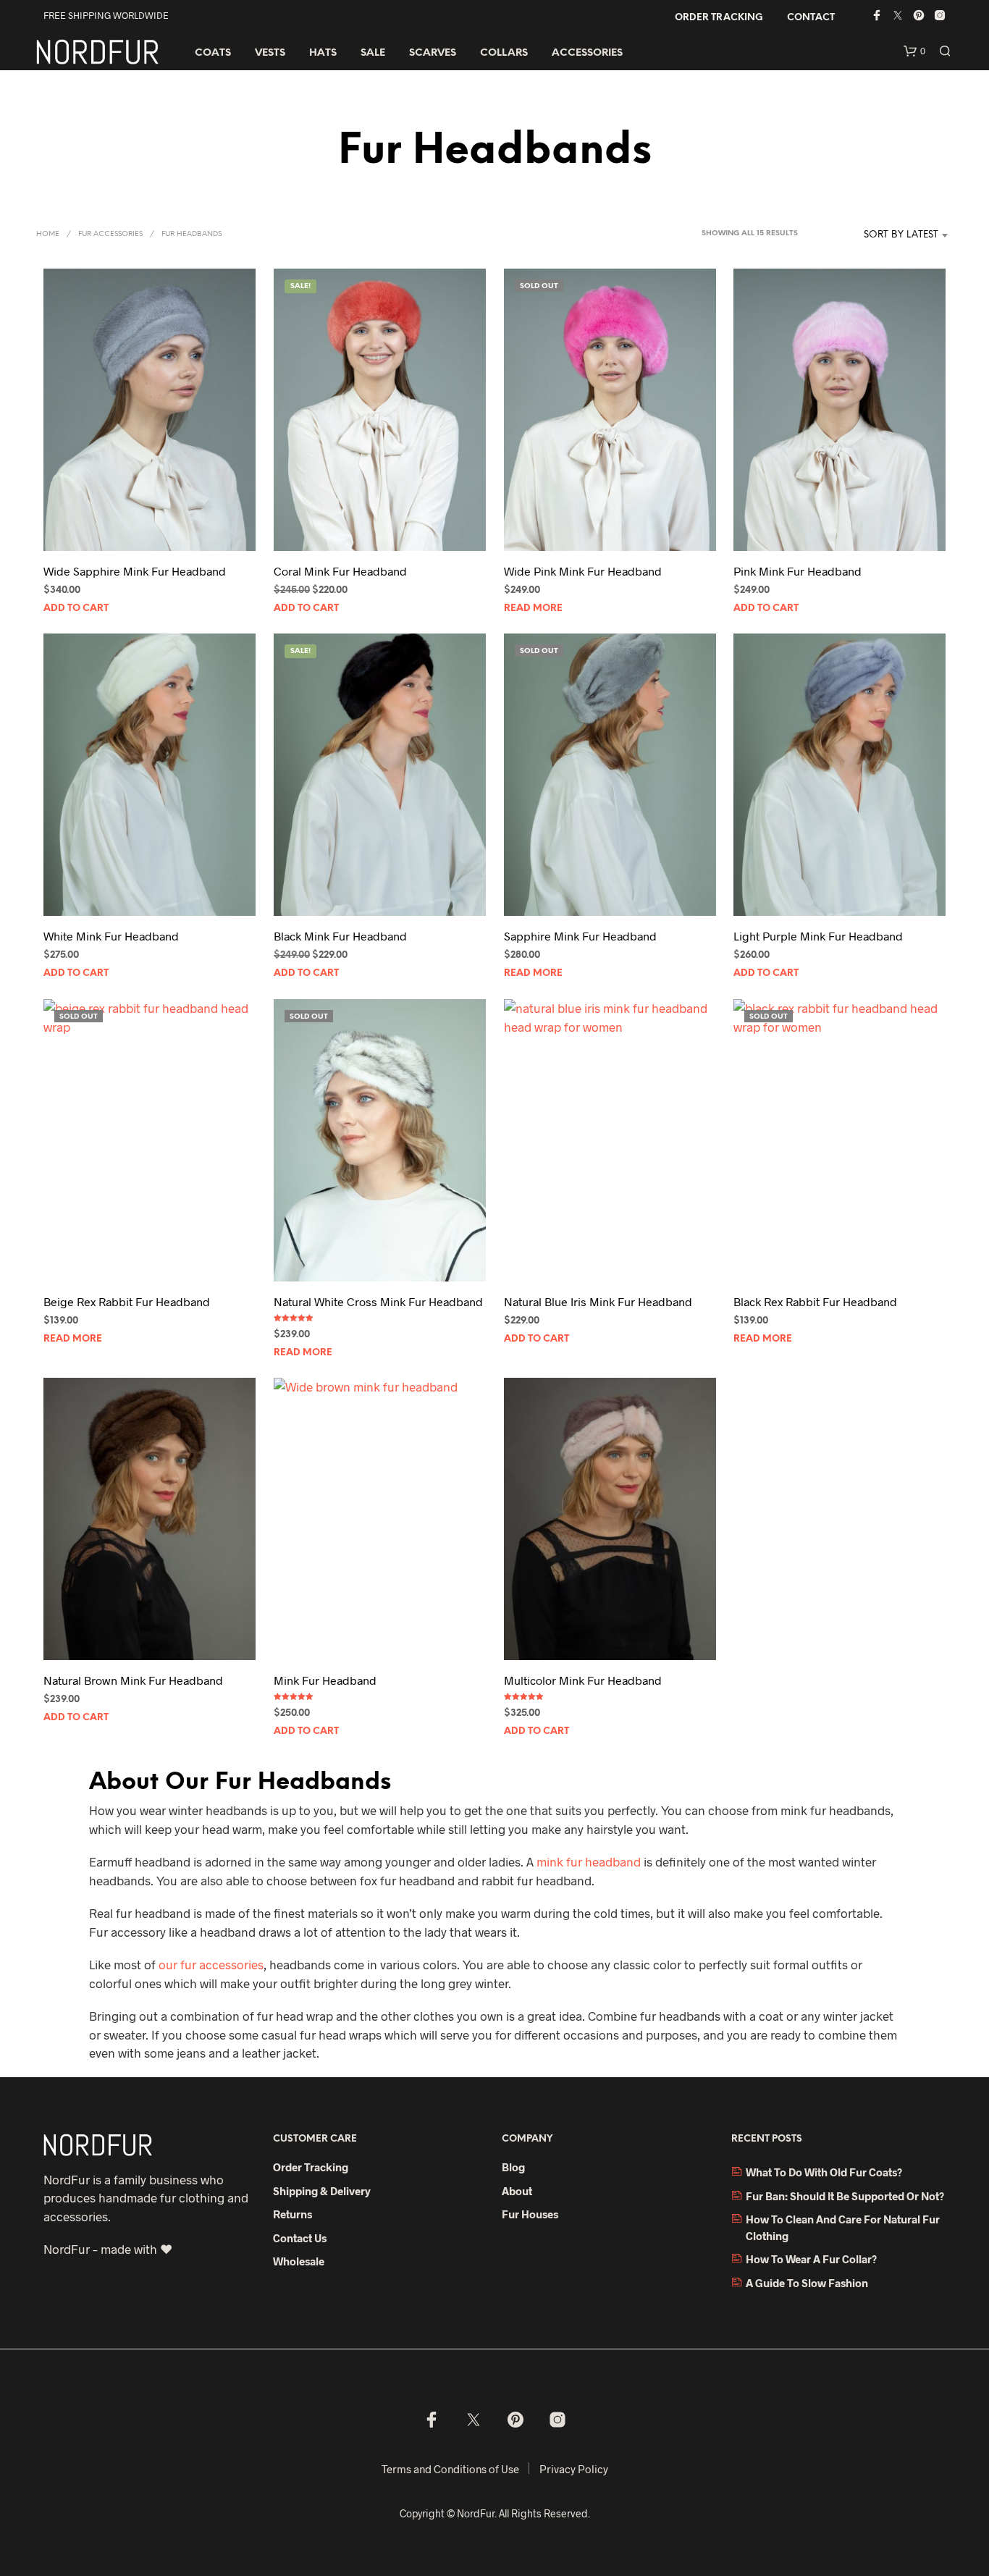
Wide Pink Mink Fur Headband (583, 571)
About (517, 2191)
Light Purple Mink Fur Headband (818, 936)
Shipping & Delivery (322, 2191)
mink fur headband (589, 1861)
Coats (213, 53)
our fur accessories (211, 1964)
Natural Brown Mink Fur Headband (133, 1680)
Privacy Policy (574, 2469)
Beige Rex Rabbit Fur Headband (127, 1301)
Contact (811, 18)
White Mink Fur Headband (111, 936)
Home (48, 234)
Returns (293, 2214)
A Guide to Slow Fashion (807, 2283)
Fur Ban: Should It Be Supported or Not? (845, 2196)
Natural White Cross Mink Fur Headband (378, 1301)
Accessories (587, 53)
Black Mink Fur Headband (340, 936)
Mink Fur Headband (325, 1680)
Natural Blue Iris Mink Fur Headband (598, 1301)
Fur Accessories (110, 234)
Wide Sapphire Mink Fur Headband (135, 571)
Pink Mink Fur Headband (797, 571)
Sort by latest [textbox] (901, 235)
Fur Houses (530, 2214)
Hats (323, 53)
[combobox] (879, 235)
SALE (373, 53)
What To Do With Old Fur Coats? (824, 2172)
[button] (914, 51)
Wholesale (299, 2261)
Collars (504, 53)
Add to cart (76, 609)
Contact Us (300, 2238)
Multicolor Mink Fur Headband (583, 1680)
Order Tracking (719, 18)
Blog (513, 2167)
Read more (533, 609)
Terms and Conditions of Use (450, 2469)
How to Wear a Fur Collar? (811, 2259)
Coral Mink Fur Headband (340, 571)
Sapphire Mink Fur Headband (580, 936)
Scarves (433, 53)
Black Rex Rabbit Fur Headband (815, 1301)
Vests (270, 53)
